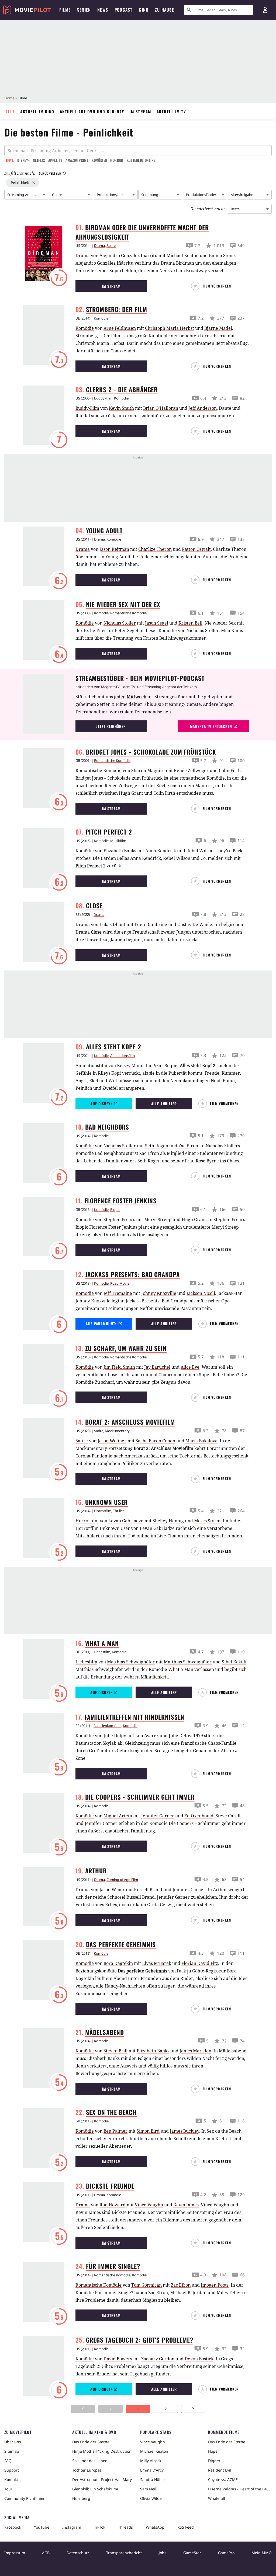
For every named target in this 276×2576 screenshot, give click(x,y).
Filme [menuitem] (65, 10)
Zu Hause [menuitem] (165, 10)
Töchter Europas (87, 2470)
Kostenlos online (141, 160)
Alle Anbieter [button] (164, 1104)
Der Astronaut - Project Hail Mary (102, 2479)
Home (9, 98)
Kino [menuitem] (144, 10)
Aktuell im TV (171, 111)
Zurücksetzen (50, 173)
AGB (46, 2553)
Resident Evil (220, 2470)
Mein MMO (262, 2553)
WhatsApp (155, 2527)
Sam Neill (149, 2489)
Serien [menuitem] (84, 10)
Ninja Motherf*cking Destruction (102, 2451)
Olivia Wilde (151, 2498)
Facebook (13, 2527)
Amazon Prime (77, 160)
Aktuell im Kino (37, 111)
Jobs (163, 2553)
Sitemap (12, 2451)
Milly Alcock (151, 2461)
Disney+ (23, 160)
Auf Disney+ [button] (101, 1104)
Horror (117, 160)
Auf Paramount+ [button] (101, 1324)
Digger (214, 2461)
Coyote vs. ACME (223, 2479)
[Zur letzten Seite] (193, 2409)
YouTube (42, 2527)
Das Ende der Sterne (91, 2442)
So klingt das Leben (90, 2461)
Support (12, 2470)
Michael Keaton (154, 2451)
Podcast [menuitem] (123, 10)
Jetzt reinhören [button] (111, 726)
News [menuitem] (103, 10)
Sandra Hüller (153, 2479)
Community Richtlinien (25, 2498)
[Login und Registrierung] (265, 10)
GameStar (192, 2553)
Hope (213, 2451)
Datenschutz (78, 2553)
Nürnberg (81, 2498)
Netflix (39, 160)
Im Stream (140, 111)
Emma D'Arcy (152, 2470)
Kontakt (11, 2479)
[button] (213, 286)
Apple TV (55, 160)
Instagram (72, 2527)
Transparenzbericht (124, 2553)
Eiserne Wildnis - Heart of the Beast (240, 2489)
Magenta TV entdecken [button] (211, 726)
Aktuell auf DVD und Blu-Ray (92, 111)
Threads (125, 2527)
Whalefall (217, 2498)
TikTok (100, 2527)
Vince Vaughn (153, 2442)
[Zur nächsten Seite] (166, 2409)
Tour (8, 2489)
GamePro (226, 2553)
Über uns (13, 2442)
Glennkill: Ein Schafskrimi (95, 2489)
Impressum (15, 2553)
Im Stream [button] (111, 286)
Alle (10, 111)
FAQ (8, 2461)
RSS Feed (186, 2527)
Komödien (99, 160)
